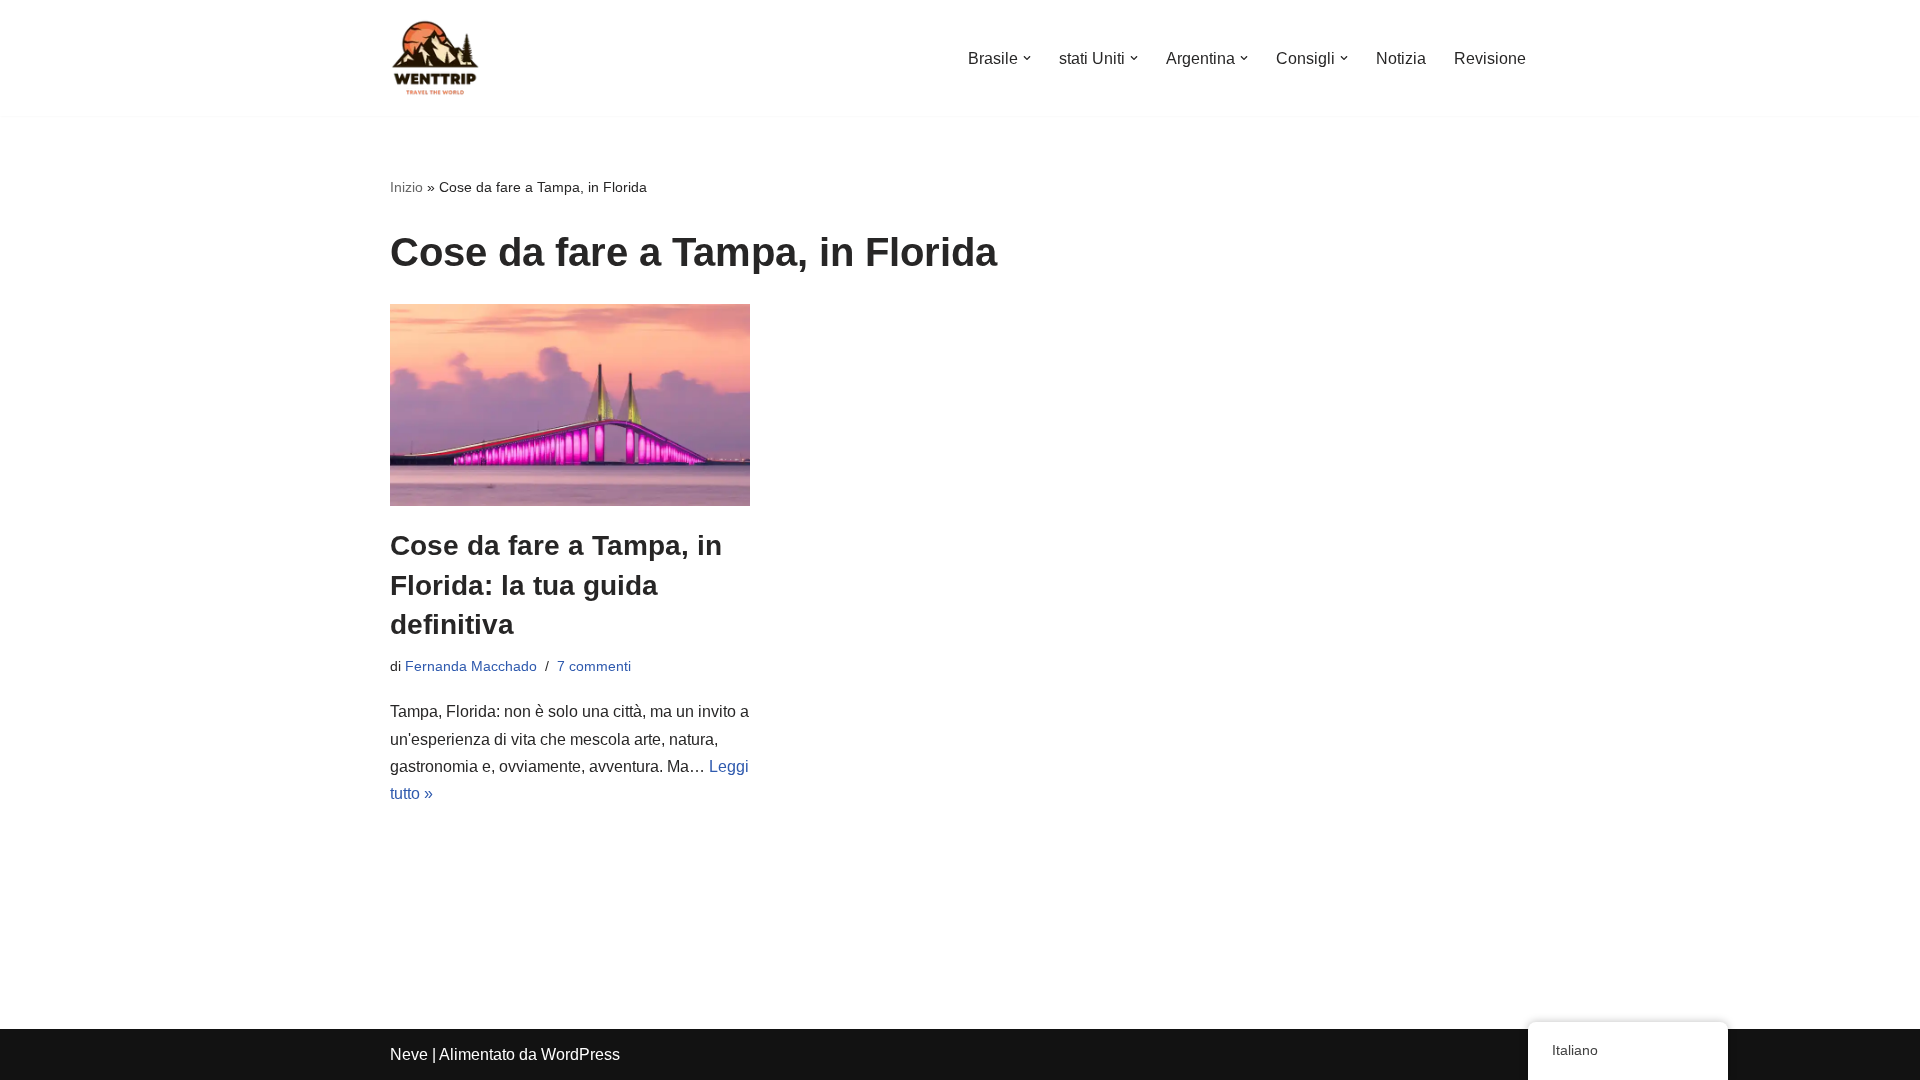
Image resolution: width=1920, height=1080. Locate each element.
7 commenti (594, 666)
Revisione (1490, 58)
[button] (1027, 58)
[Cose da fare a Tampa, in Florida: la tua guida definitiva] (570, 405)
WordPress (580, 1054)
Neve (409, 1054)
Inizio (406, 187)
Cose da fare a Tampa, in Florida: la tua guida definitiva (556, 584)
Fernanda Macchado (471, 666)
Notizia (1401, 58)
